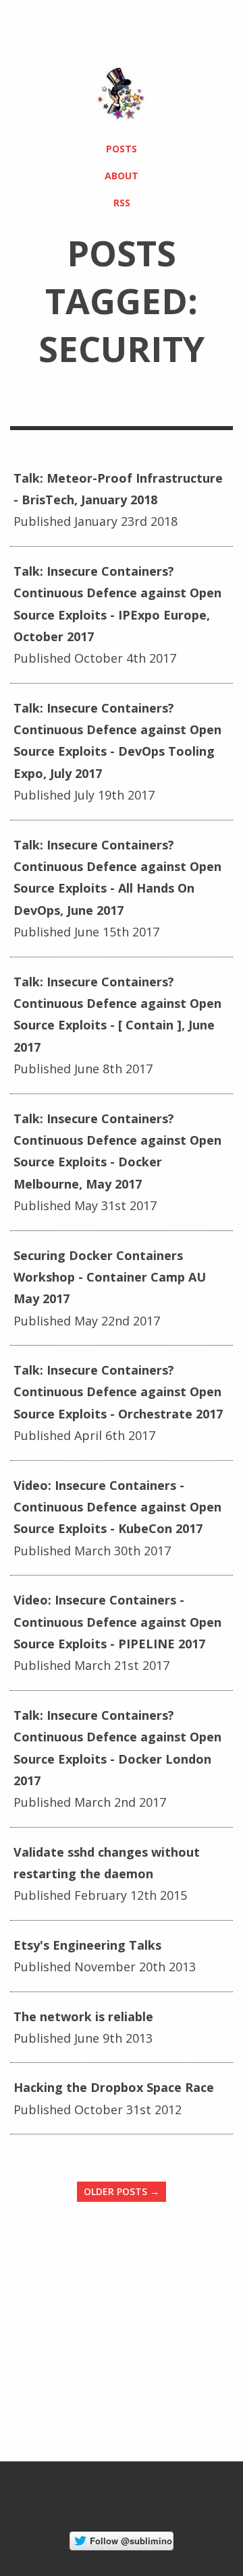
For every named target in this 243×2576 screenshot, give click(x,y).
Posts (122, 149)
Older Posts (122, 2191)
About (122, 176)
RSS (122, 203)
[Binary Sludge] (122, 94)
